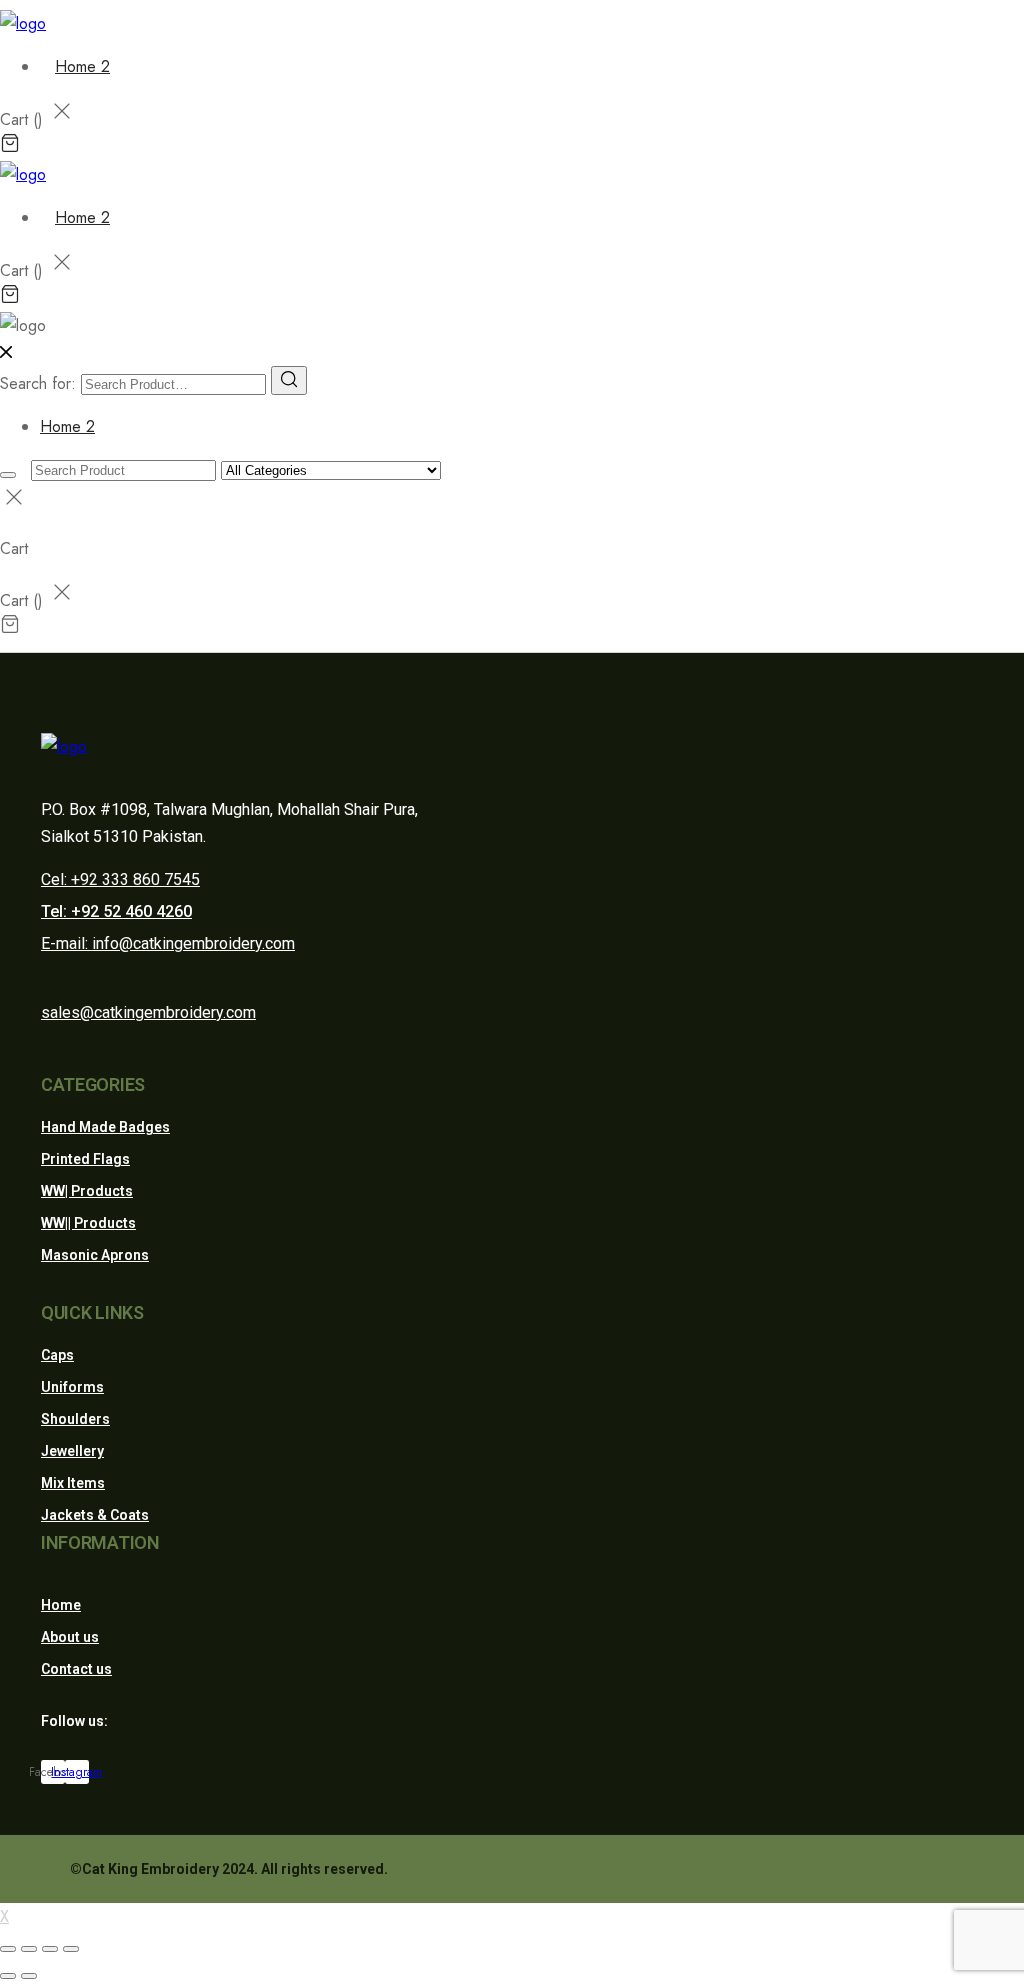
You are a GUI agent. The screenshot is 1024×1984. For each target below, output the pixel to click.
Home (61, 1605)
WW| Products (87, 1191)
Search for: (38, 383)
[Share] (29, 1949)
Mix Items (73, 1483)
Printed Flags (85, 1159)
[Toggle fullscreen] (50, 1949)
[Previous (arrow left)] (8, 1976)
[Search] (289, 380)
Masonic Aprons (95, 1255)
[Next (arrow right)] (29, 1976)
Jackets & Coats (95, 1515)
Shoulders (75, 1419)
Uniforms (72, 1387)
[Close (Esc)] (8, 1949)
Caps (57, 1355)
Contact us (76, 1669)
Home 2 (82, 66)
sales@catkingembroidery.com (148, 1012)
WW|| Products (88, 1223)
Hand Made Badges (105, 1127)
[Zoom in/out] (71, 1949)
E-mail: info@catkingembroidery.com (168, 943)
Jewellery (72, 1451)
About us (70, 1637)
